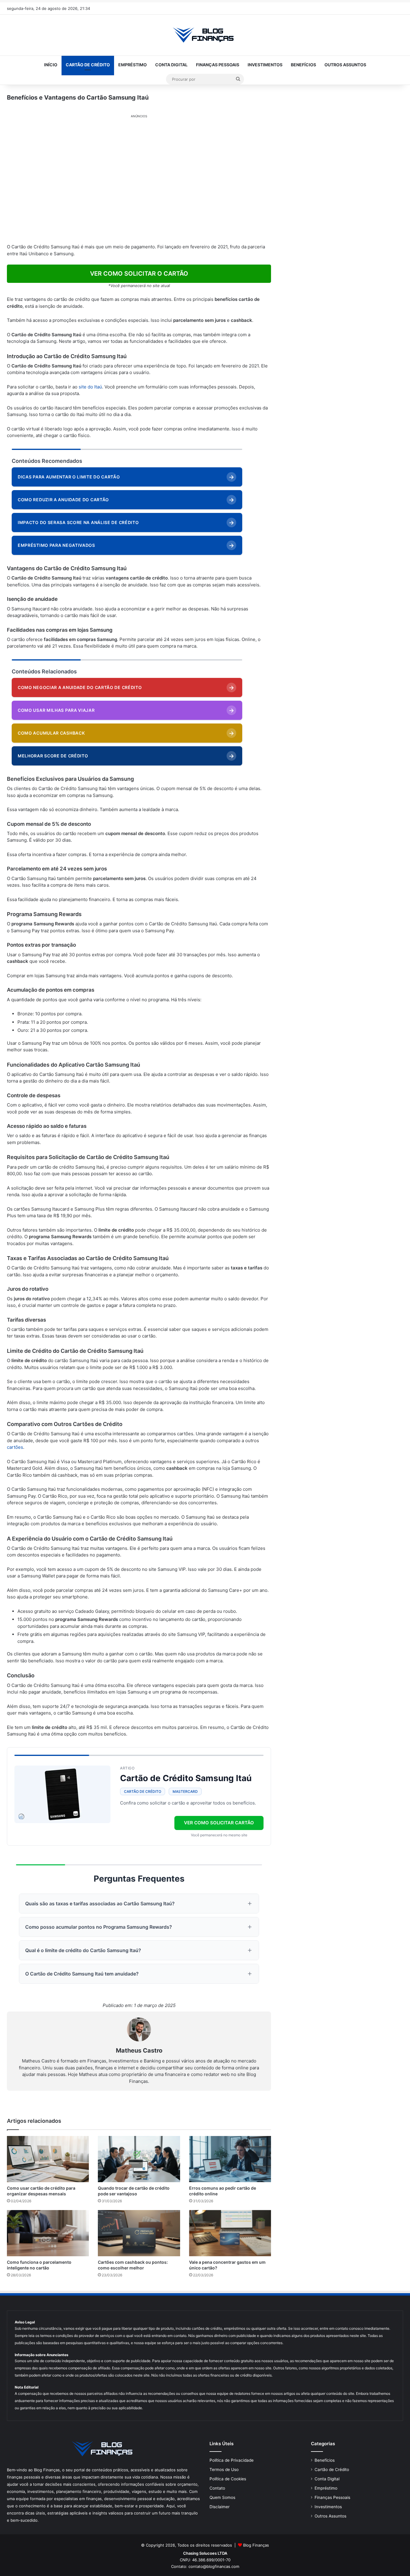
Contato (217, 2488)
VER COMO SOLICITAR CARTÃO (219, 1823)
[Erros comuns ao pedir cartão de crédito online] (230, 2159)
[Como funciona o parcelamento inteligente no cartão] (48, 2233)
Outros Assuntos (345, 65)
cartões (15, 1447)
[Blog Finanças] (205, 35)
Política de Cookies (228, 2479)
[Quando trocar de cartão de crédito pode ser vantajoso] (139, 2159)
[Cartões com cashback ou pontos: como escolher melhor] (139, 2233)
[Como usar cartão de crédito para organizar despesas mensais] (48, 2159)
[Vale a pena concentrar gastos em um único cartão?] (230, 2233)
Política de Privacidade (232, 2460)
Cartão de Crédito (88, 65)
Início (51, 65)
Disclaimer (220, 2507)
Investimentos (265, 65)
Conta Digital (171, 65)
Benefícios (303, 65)
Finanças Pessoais (218, 65)
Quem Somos (222, 2497)
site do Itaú (90, 387)
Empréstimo (133, 65)
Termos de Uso (224, 2470)
